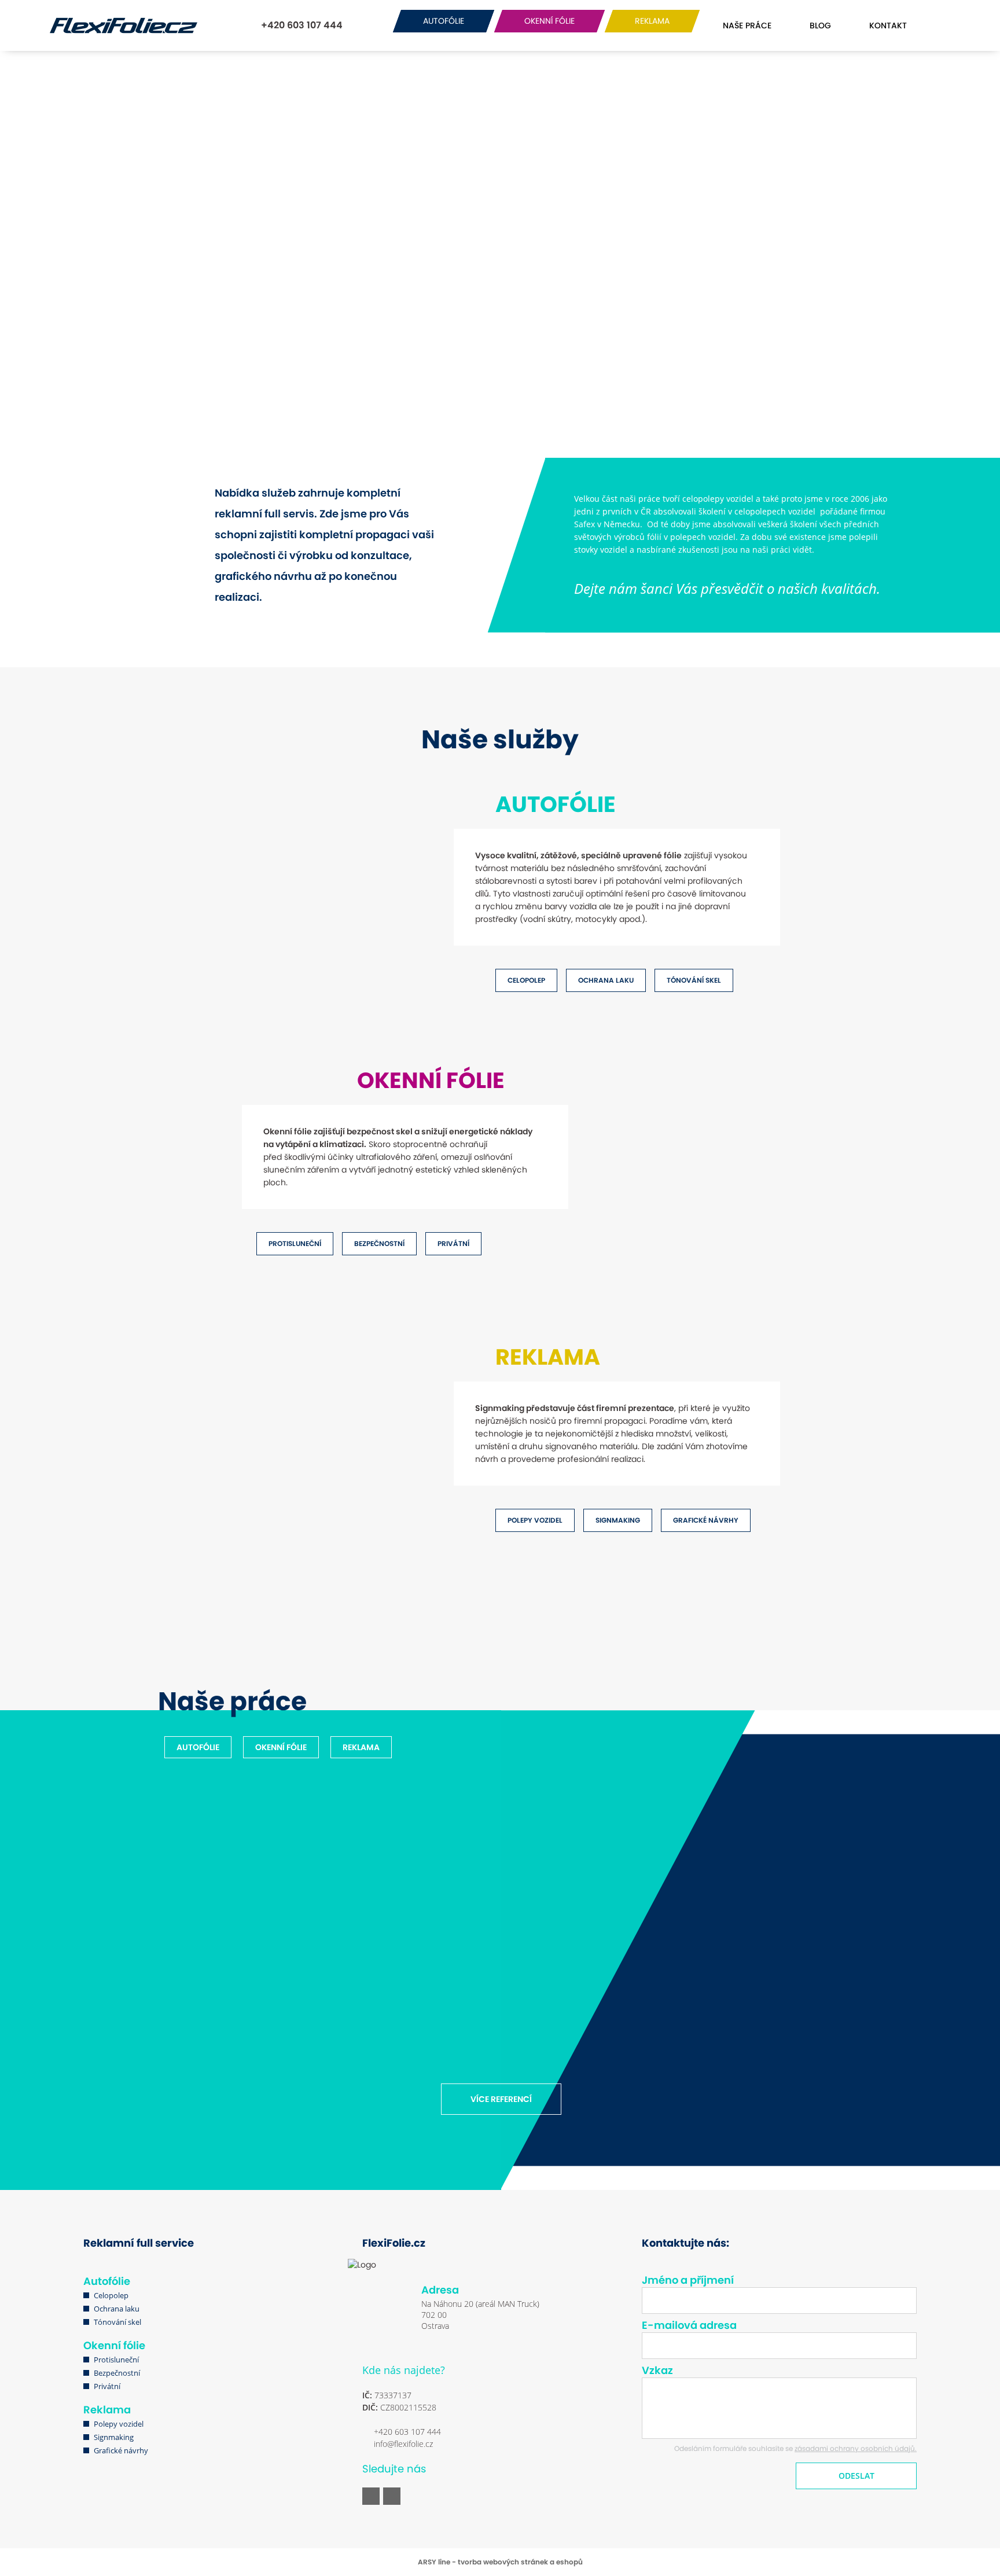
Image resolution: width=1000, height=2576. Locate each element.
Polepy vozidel (119, 2424)
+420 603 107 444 (301, 25)
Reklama (107, 2410)
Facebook (371, 2496)
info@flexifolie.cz (403, 2444)
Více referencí (501, 2099)
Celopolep (111, 2295)
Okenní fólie (114, 2345)
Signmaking (114, 2437)
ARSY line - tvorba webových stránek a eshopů (500, 2562)
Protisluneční (116, 2360)
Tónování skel (117, 2322)
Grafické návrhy (121, 2450)
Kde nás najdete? (404, 2370)
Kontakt (888, 25)
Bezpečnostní (117, 2373)
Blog (820, 25)
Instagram (392, 2496)
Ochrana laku (117, 2309)
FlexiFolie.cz (122, 25)
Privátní (107, 2386)
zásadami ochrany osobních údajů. (856, 2448)
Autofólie (107, 2281)
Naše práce (747, 25)
